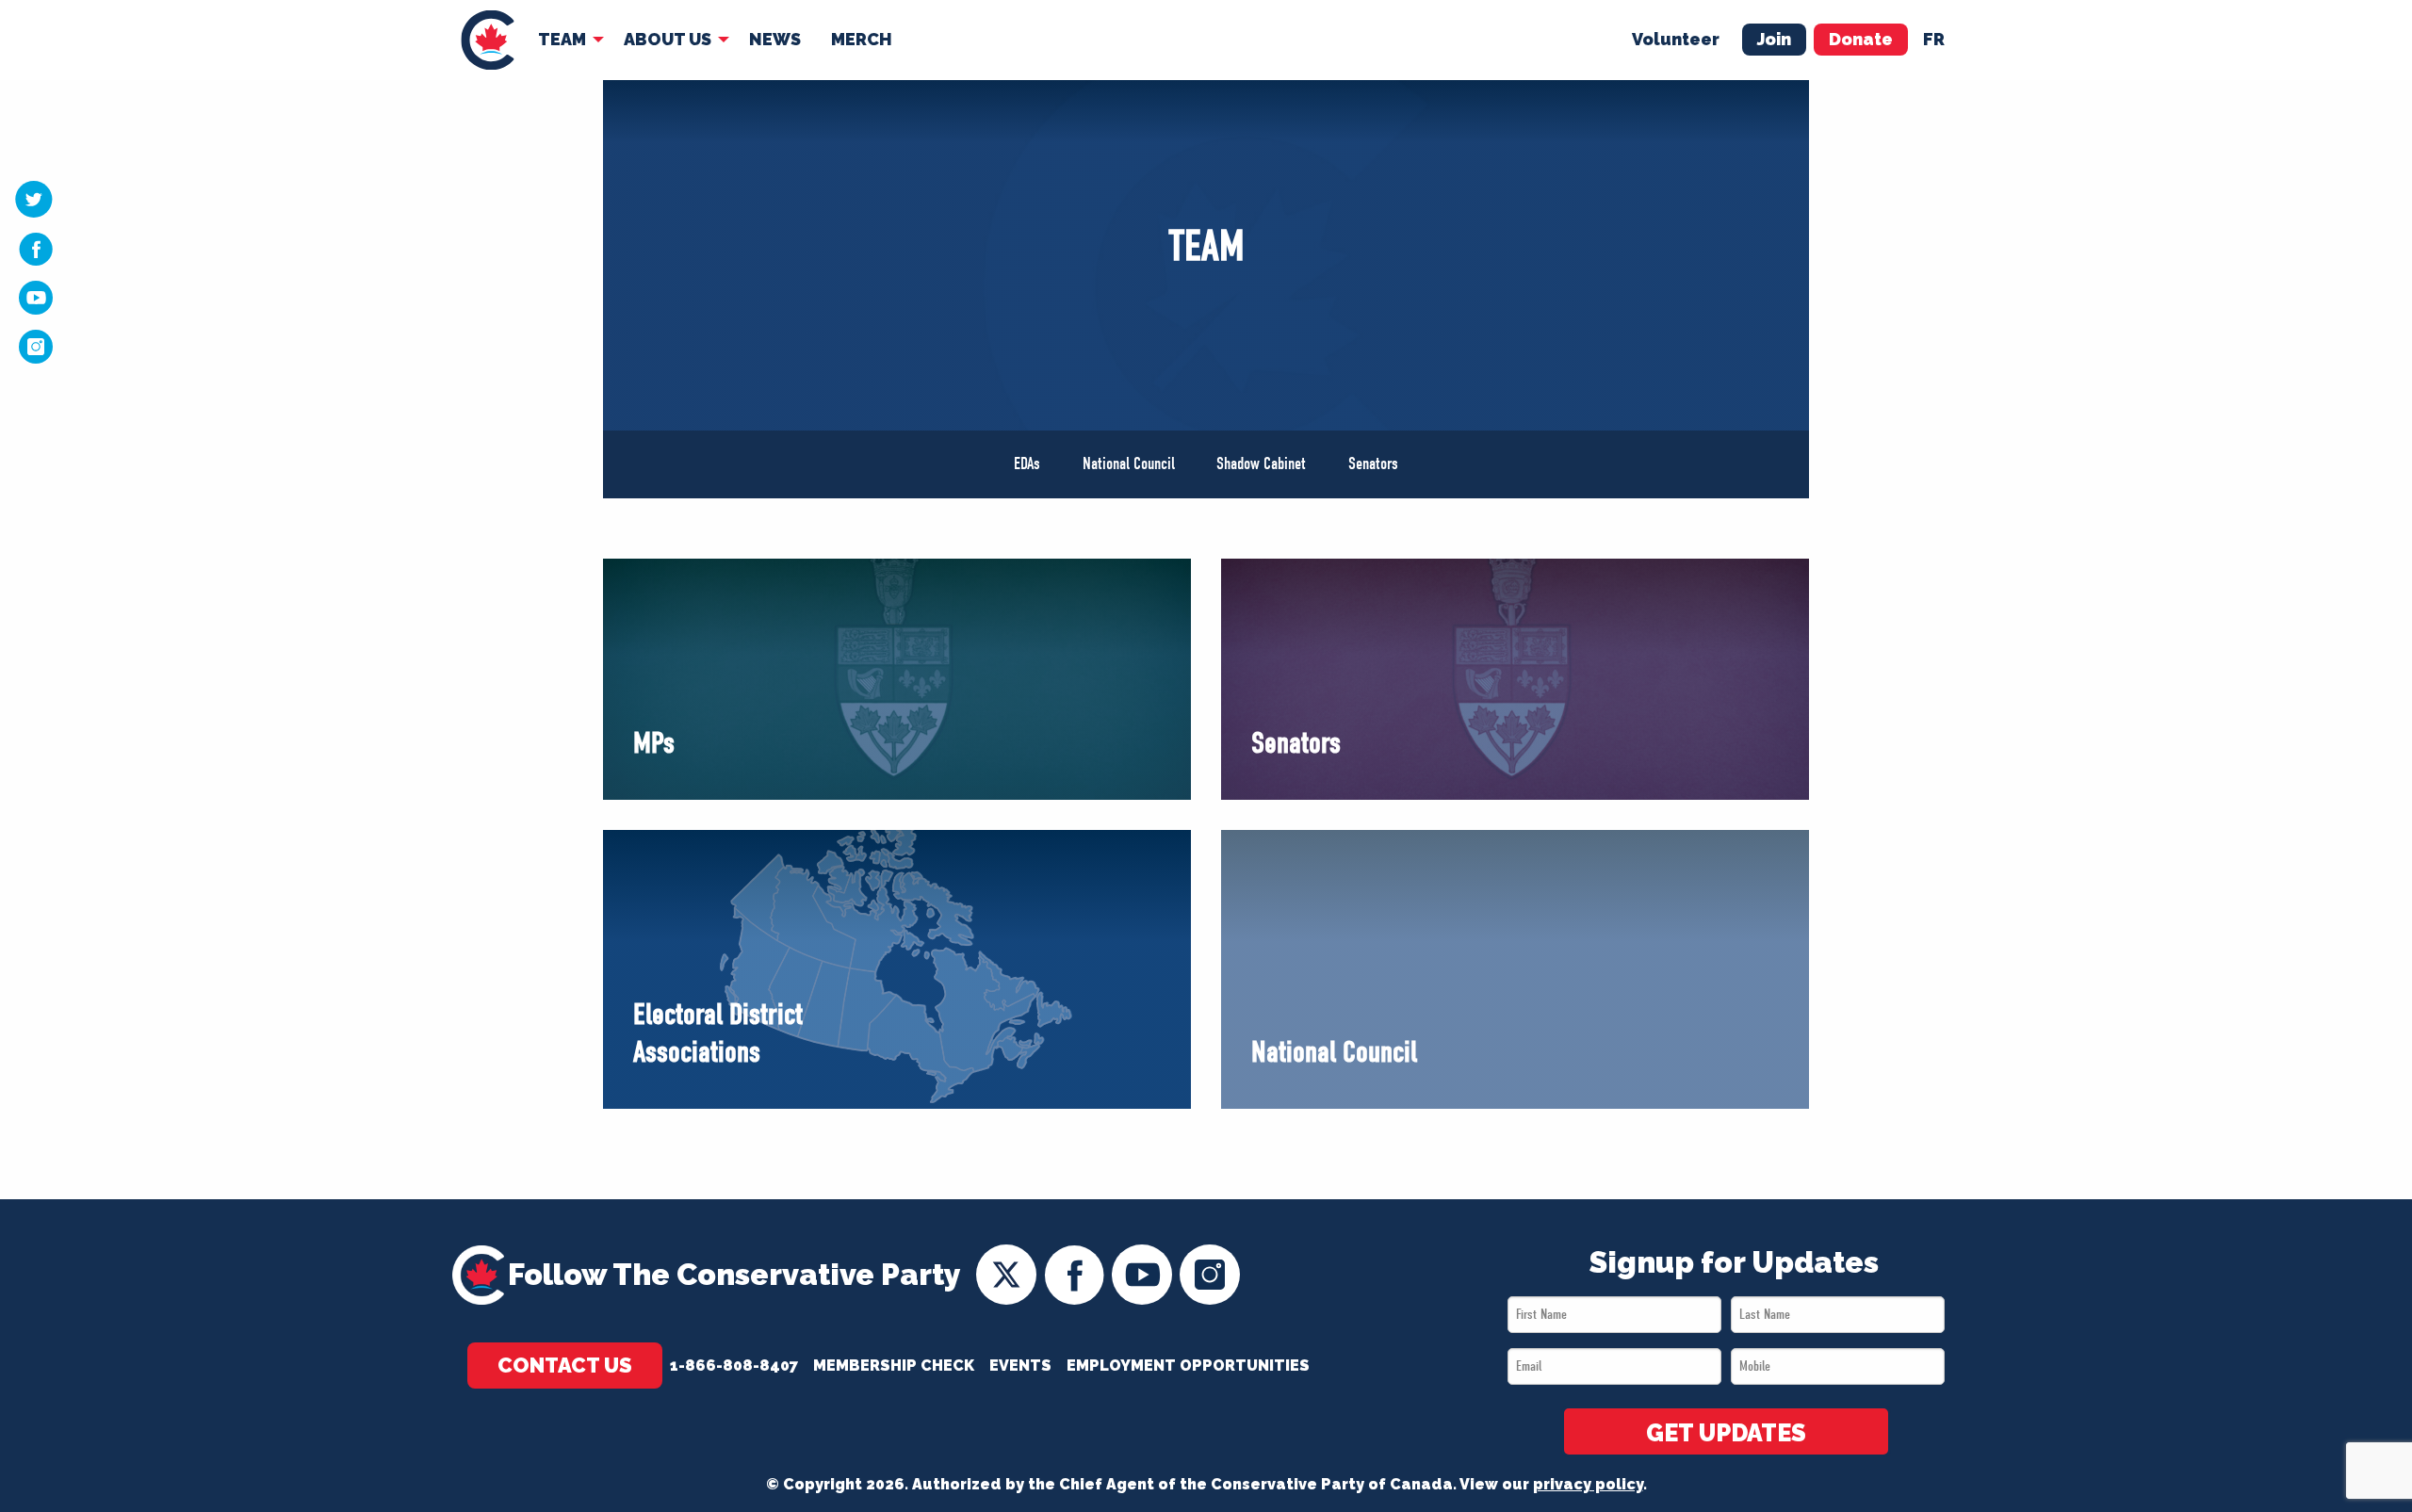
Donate (1861, 39)
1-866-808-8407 (734, 1366)
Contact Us (565, 1365)
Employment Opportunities (1188, 1366)
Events (1020, 1366)
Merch (862, 39)
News (775, 39)
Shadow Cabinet (1261, 464)
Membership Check (894, 1366)
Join (1774, 39)
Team (562, 39)
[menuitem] (488, 40)
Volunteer (1676, 39)
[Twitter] (34, 199)
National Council (1129, 464)
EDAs (1027, 464)
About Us (668, 39)
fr (1934, 39)
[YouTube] (36, 297)
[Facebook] (36, 249)
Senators (1373, 464)
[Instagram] (36, 346)
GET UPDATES (1726, 1433)
